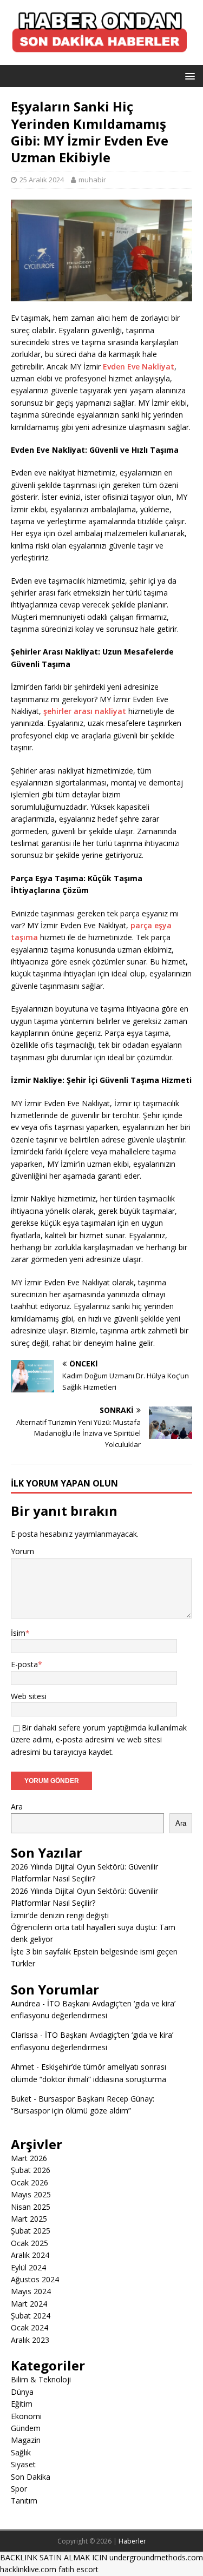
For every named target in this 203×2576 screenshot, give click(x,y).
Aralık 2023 (30, 2340)
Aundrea (25, 2003)
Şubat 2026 (31, 2170)
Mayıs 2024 (31, 2291)
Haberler (132, 2541)
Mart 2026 (29, 2158)
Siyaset (23, 2464)
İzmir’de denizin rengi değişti (60, 1915)
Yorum (22, 1551)
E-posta (24, 1664)
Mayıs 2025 (31, 2194)
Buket (21, 2099)
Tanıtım (24, 2501)
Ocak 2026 (30, 2182)
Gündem (26, 2428)
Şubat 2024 (31, 2316)
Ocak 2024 (30, 2327)
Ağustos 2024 (35, 2279)
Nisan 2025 (31, 2207)
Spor (19, 2489)
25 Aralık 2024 (42, 180)
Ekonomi (26, 2416)
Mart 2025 (29, 2219)
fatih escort (78, 2569)
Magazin (26, 2440)
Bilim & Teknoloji (41, 2379)
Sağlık (21, 2452)
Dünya (22, 2392)
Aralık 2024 (30, 2255)
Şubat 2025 (31, 2231)
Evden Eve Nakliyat (139, 366)
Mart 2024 (29, 2304)
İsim (18, 1633)
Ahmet (22, 2067)
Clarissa (24, 2035)
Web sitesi (29, 1696)
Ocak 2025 (30, 2243)
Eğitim (22, 2404)
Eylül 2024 (28, 2267)
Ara (17, 1806)
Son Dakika (31, 2477)
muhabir (92, 180)
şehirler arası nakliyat (85, 711)
